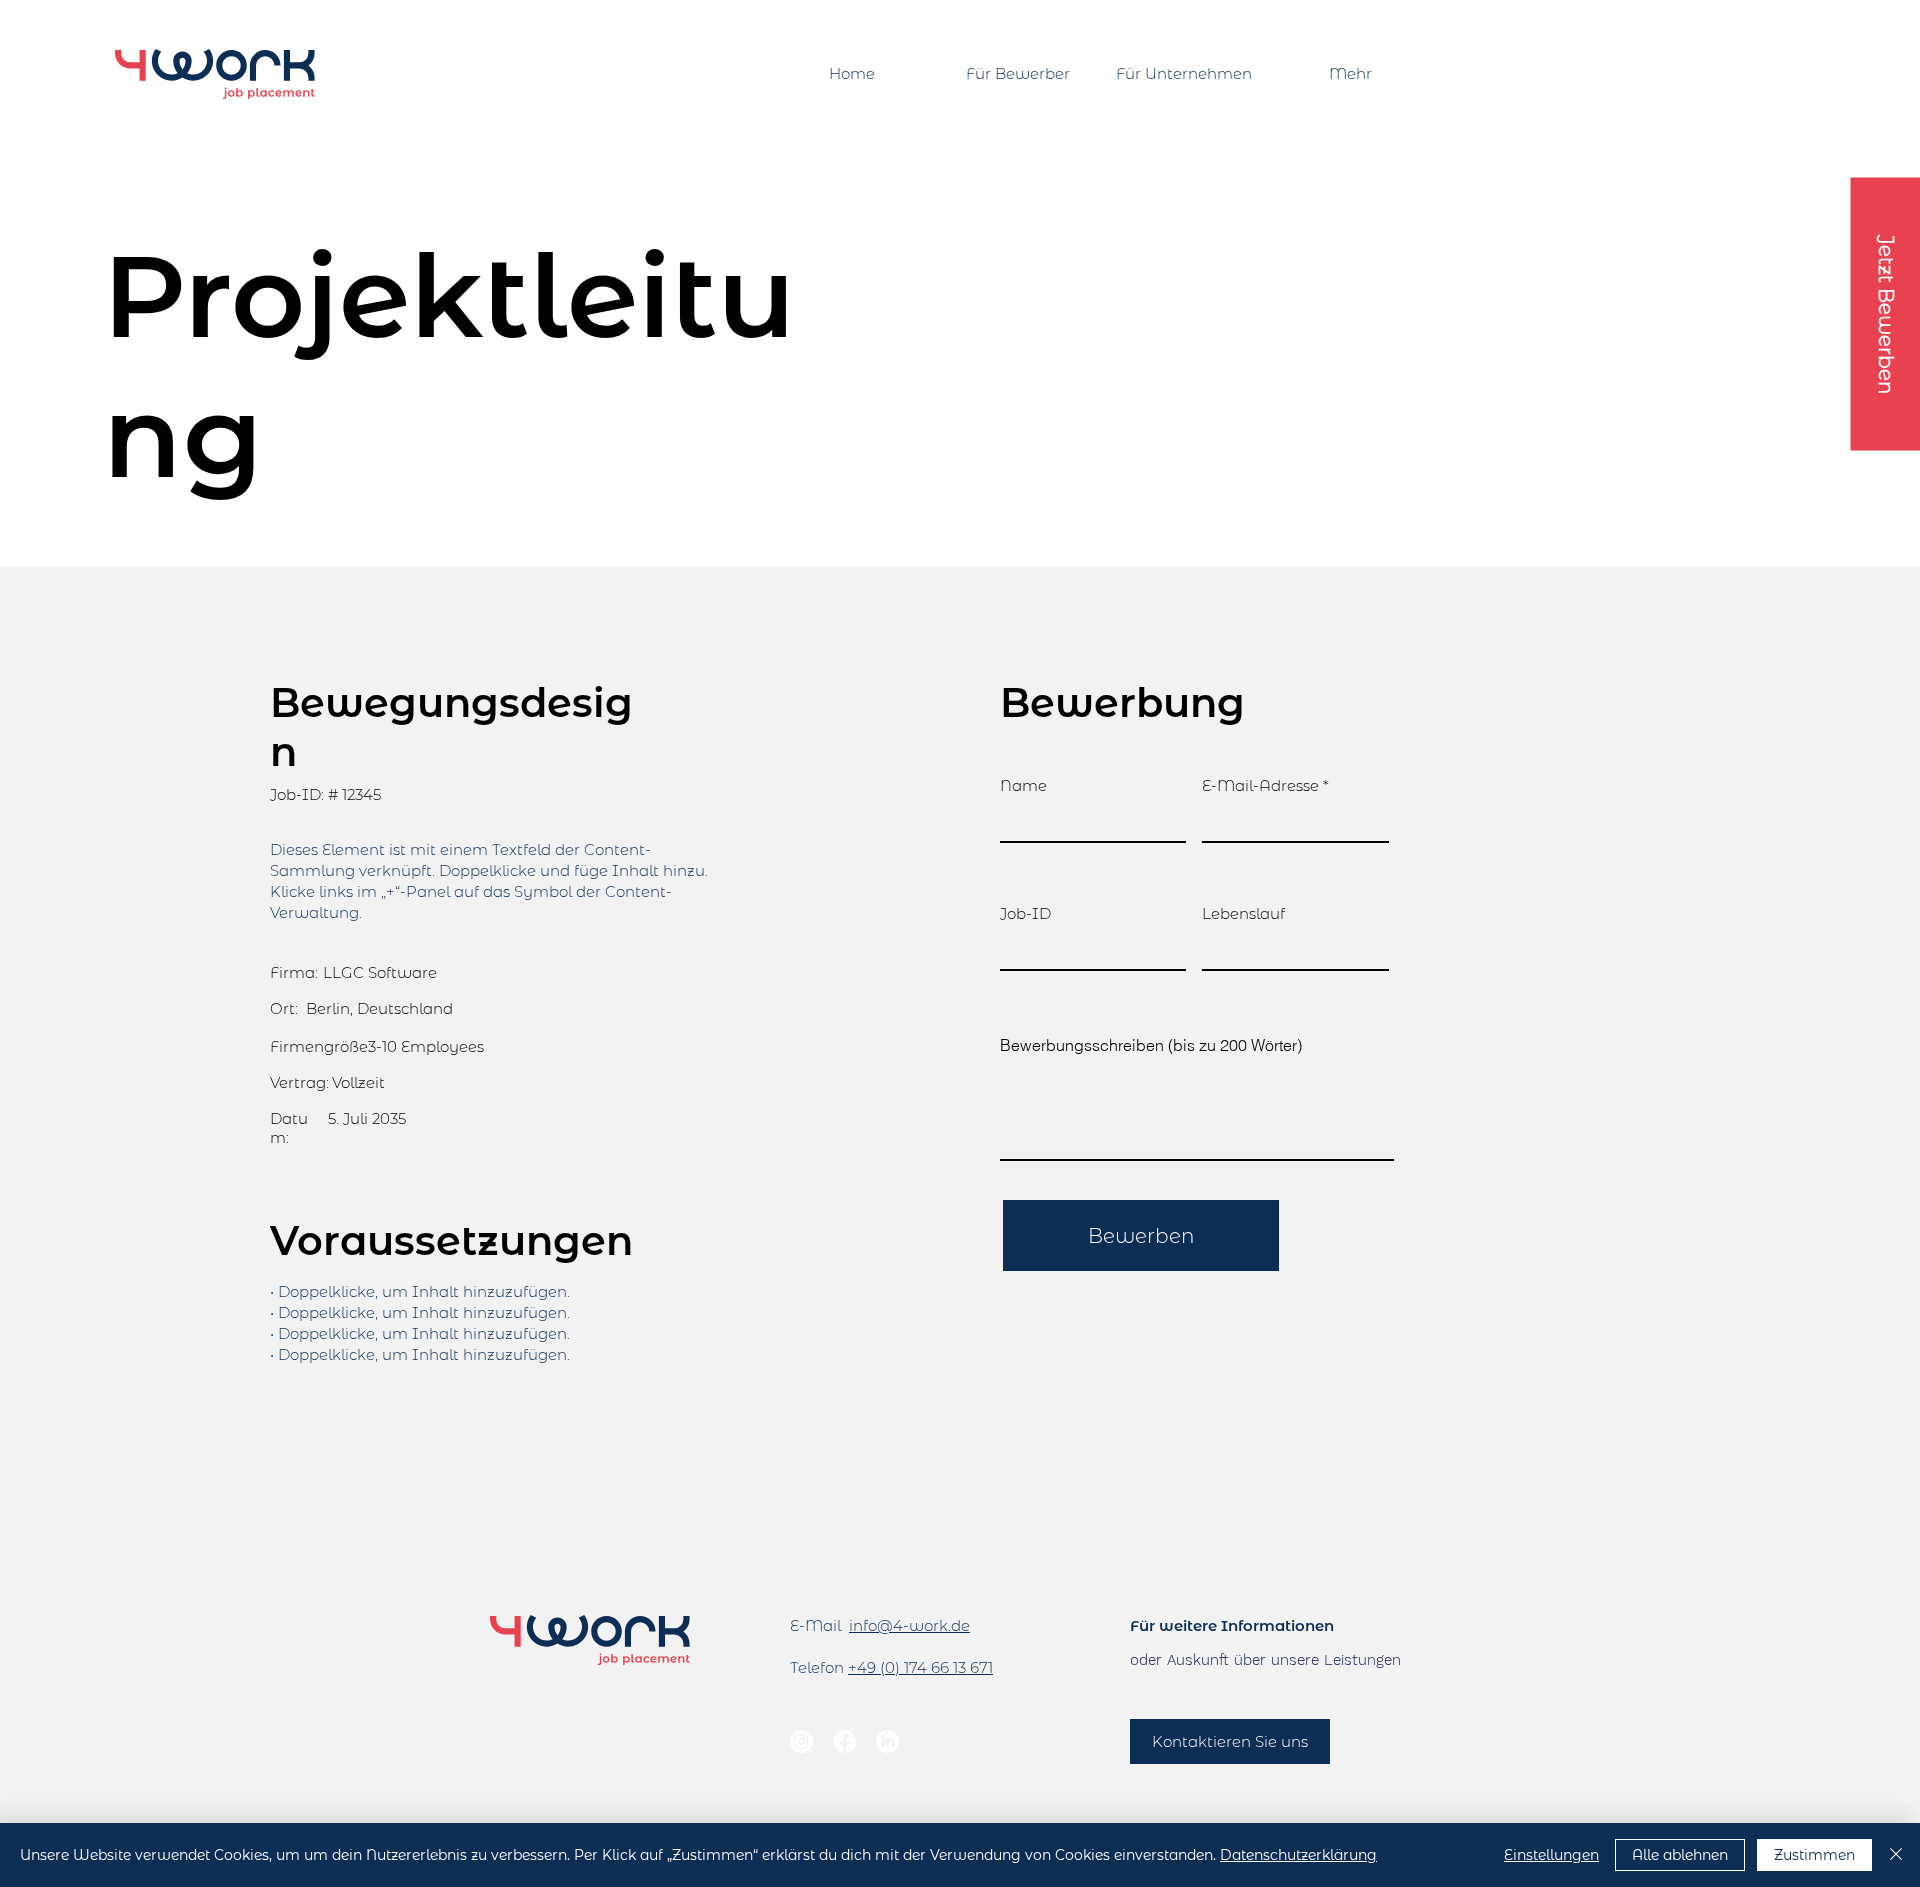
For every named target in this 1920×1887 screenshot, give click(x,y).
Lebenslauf (1243, 913)
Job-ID (1025, 913)
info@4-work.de (909, 1625)
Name (1023, 785)
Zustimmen (1814, 1855)
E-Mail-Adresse (1260, 785)
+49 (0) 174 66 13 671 (920, 1667)
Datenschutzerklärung (1298, 1855)
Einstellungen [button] (1551, 1855)
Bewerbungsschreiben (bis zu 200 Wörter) (1151, 1045)
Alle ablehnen (1680, 1855)
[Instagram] (801, 1741)
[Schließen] (1896, 1855)
